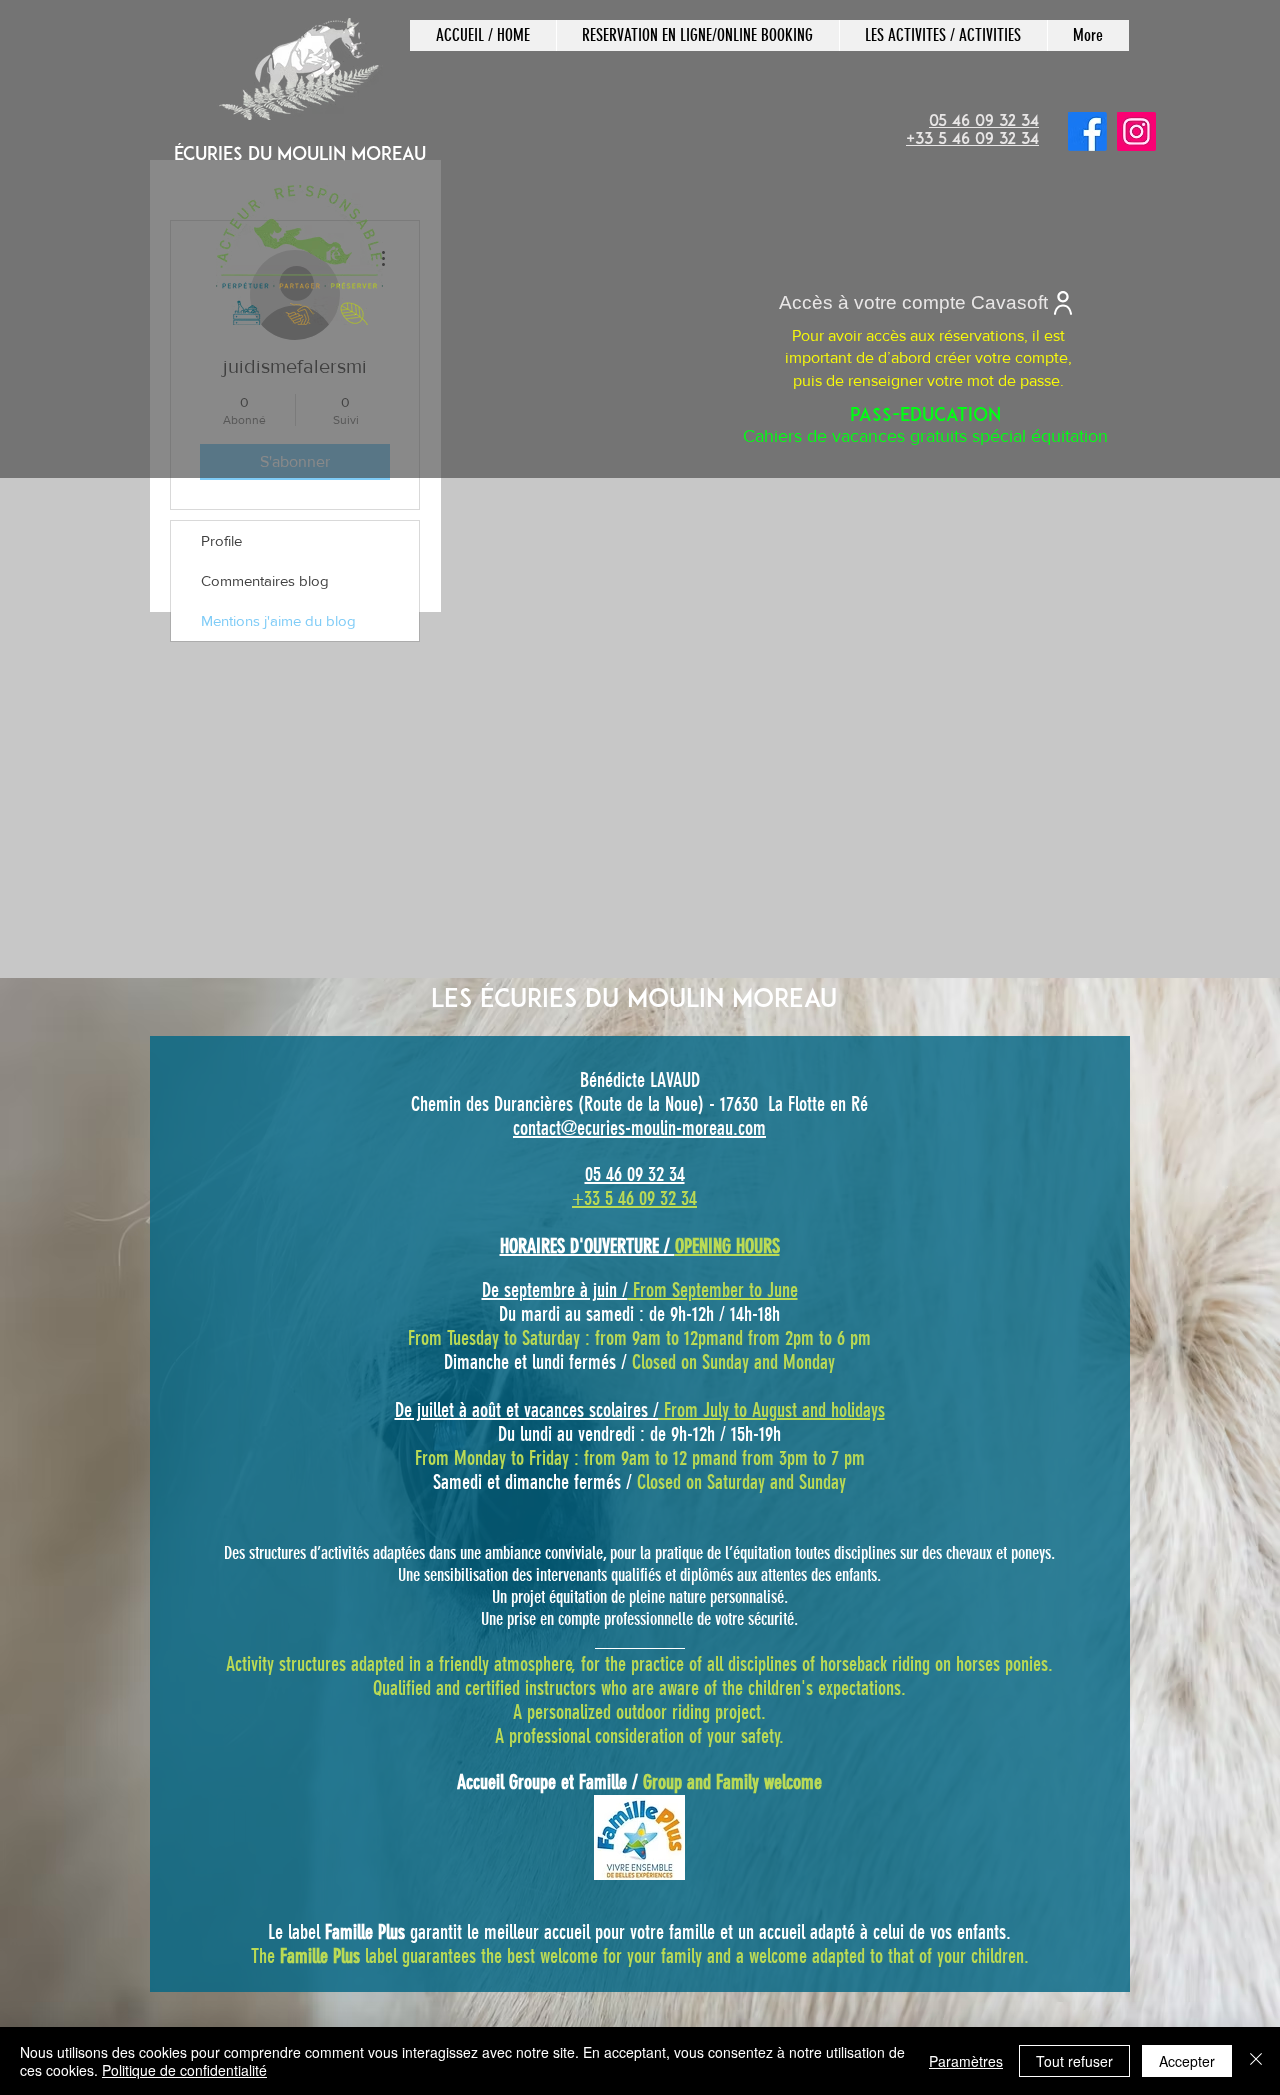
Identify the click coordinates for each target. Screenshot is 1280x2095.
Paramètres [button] (966, 2061)
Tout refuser (1074, 2061)
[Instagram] (1136, 131)
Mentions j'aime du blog (278, 620)
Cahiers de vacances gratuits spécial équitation (925, 427)
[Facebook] (1087, 131)
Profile (221, 540)
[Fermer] (1256, 2061)
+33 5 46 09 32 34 (634, 1198)
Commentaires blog (265, 580)
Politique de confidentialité (184, 2070)
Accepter (1187, 2061)
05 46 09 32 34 (635, 1174)
